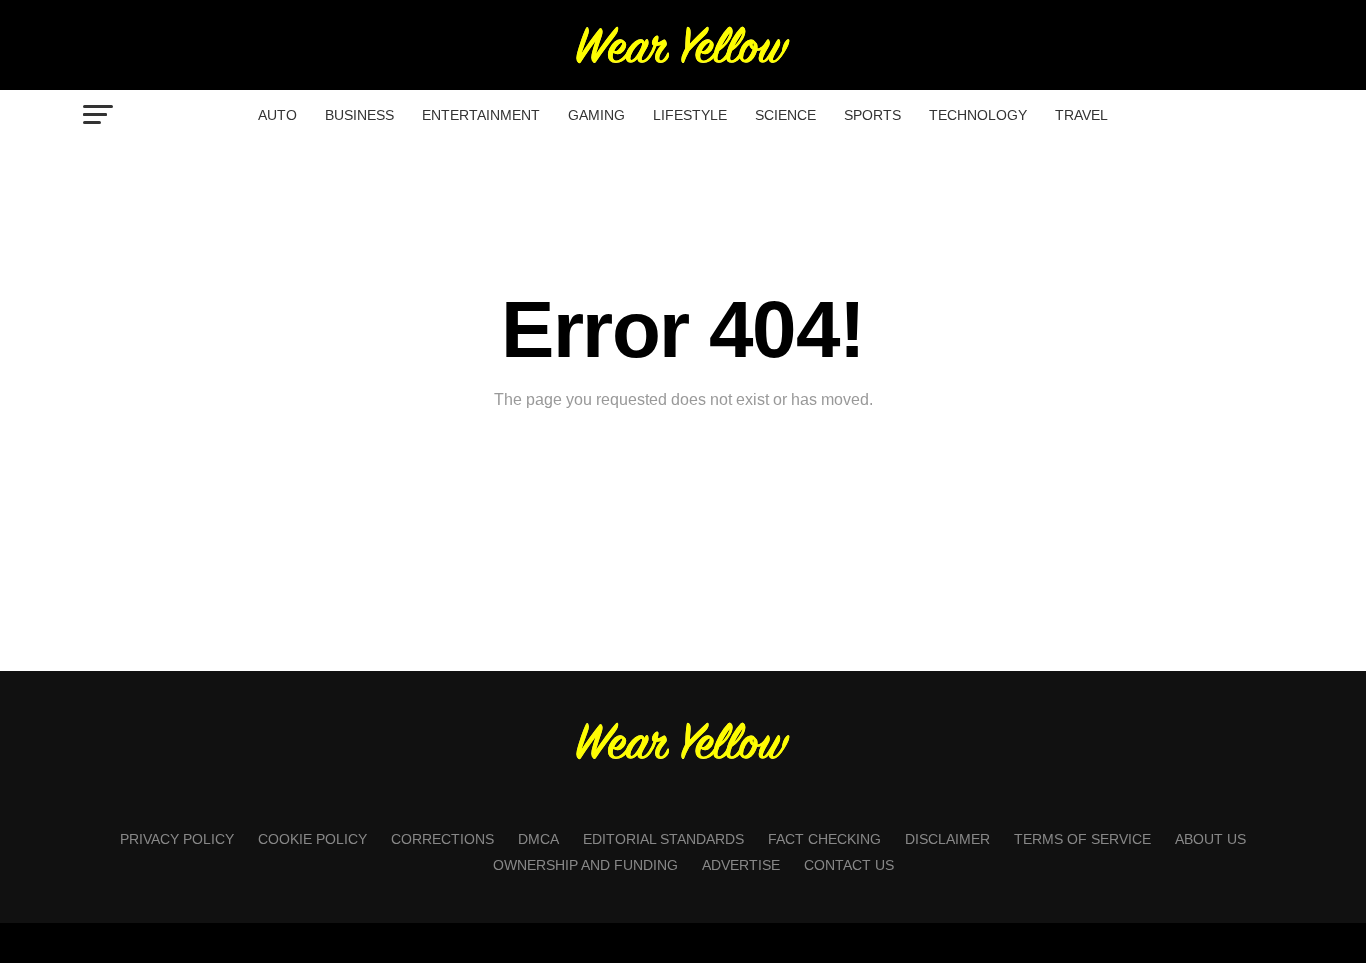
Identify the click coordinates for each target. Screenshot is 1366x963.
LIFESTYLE (690, 115)
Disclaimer (947, 839)
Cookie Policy (312, 839)
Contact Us (849, 865)
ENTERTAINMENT (481, 115)
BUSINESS (359, 115)
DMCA (538, 839)
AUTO (277, 115)
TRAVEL (1081, 115)
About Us (1210, 839)
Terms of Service (1082, 839)
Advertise (741, 865)
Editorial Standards (663, 839)
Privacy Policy (177, 839)
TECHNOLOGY (978, 115)
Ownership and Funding (585, 865)
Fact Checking (824, 839)
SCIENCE (785, 115)
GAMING (596, 115)
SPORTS (872, 115)
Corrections (442, 839)
